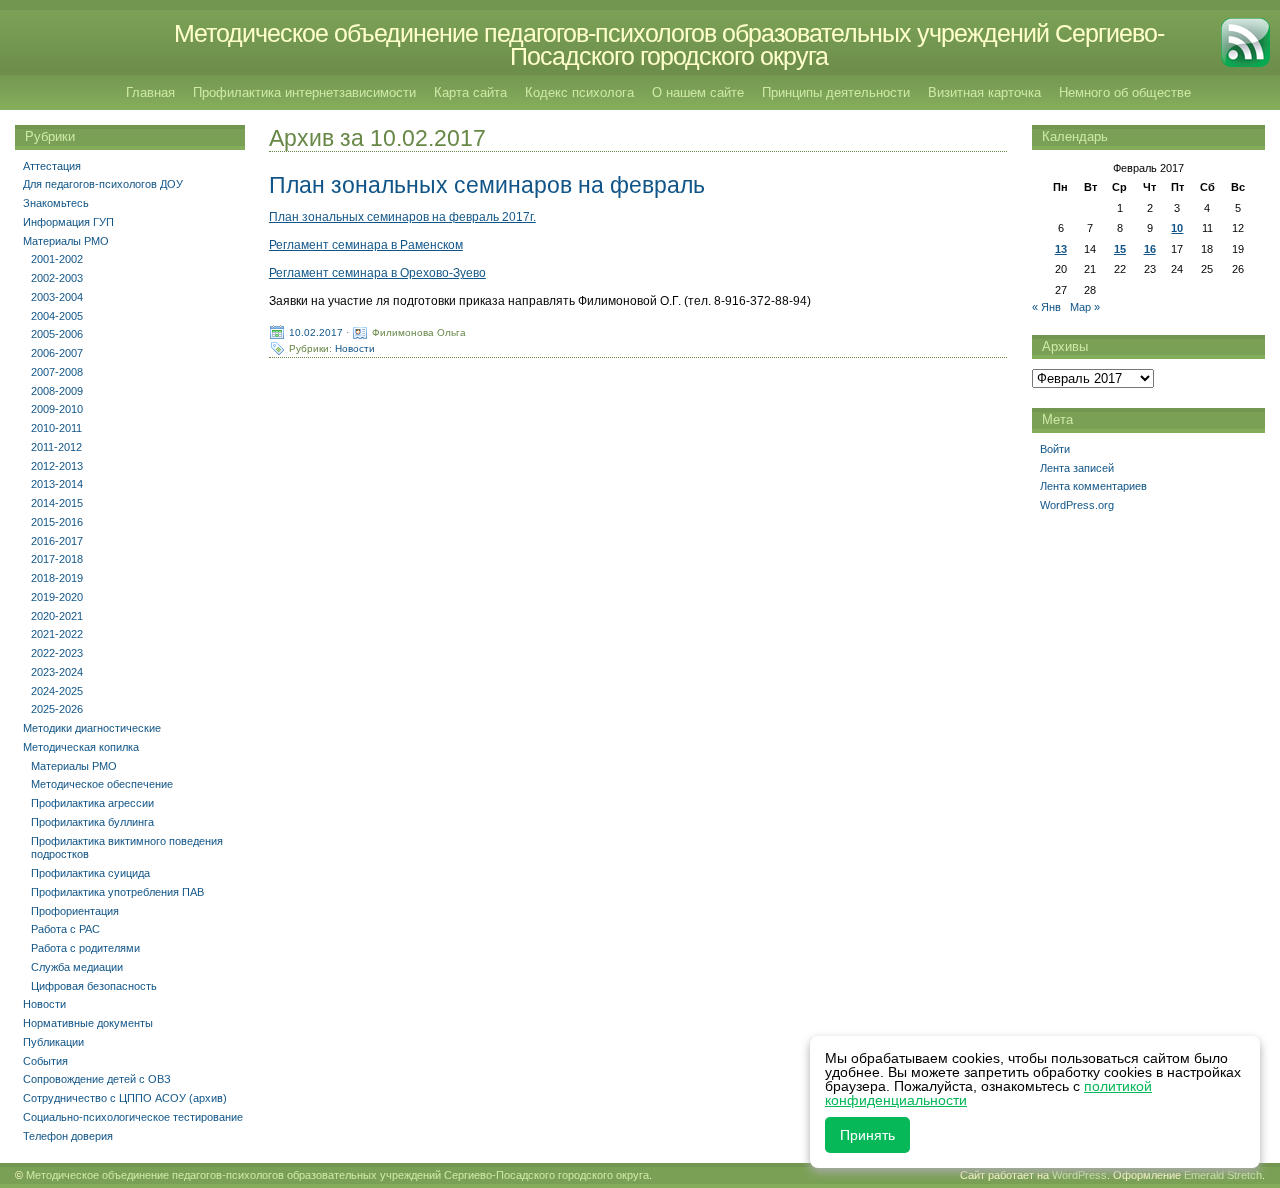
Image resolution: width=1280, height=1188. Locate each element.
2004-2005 (57, 316)
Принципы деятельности (836, 92)
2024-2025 (57, 691)
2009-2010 (57, 409)
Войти (1055, 449)
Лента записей (1077, 468)
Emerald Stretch (1223, 1175)
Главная (150, 92)
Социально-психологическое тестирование (133, 1117)
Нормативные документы (88, 1023)
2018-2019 (57, 578)
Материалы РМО (66, 241)
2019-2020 (57, 597)
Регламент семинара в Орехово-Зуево (377, 273)
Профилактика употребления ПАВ (117, 892)
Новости (355, 348)
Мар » (1085, 307)
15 (1120, 249)
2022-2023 (57, 653)
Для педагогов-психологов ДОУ (103, 184)
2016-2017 (57, 541)
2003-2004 (57, 297)
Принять (867, 1135)
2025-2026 (57, 709)
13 (1061, 249)
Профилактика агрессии (92, 803)
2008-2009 (57, 391)
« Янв (1046, 307)
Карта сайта (470, 92)
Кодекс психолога (579, 92)
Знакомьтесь (56, 203)
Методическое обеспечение (102, 784)
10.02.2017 (316, 332)
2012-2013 (57, 466)
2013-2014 (57, 484)
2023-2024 (57, 672)
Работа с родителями (85, 948)
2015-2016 (57, 522)
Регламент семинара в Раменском (366, 245)
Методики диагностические (92, 728)
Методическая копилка (81, 747)
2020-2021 (57, 616)
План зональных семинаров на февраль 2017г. (402, 217)
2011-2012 (56, 447)
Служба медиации (77, 967)
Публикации (53, 1042)
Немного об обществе (1125, 92)
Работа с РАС (65, 929)
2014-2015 (57, 503)
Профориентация (75, 911)
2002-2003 (57, 278)
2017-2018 (57, 559)
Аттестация (52, 166)
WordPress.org (1077, 505)
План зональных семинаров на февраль (487, 185)
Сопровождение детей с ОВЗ (97, 1079)
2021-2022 (57, 634)
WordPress (1079, 1175)
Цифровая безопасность (94, 986)
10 (1177, 228)
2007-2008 (57, 372)
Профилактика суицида (90, 873)
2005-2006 (57, 334)
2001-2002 (57, 259)
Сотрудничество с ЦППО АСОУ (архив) (125, 1098)
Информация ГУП (68, 222)
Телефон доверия (68, 1136)
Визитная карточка (984, 92)
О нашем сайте (698, 92)
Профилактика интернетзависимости (304, 92)
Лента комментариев (1093, 486)
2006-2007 (57, 353)
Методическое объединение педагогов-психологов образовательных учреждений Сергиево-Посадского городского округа (669, 44)
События (45, 1061)
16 (1150, 249)
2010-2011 (56, 428)
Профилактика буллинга (92, 822)
